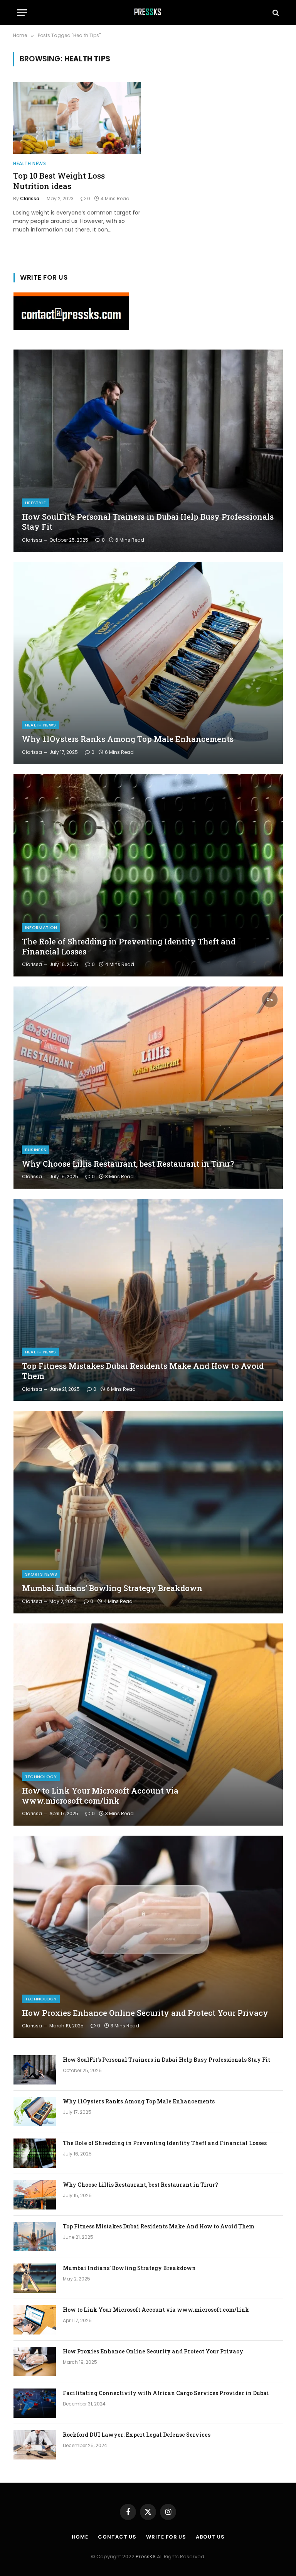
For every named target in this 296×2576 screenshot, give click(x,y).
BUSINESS (36, 1150)
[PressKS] (148, 13)
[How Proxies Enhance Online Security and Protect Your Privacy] (148, 1937)
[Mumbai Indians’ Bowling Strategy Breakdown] (148, 1512)
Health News (30, 163)
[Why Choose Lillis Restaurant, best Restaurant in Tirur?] (148, 1088)
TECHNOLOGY (41, 1777)
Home (80, 2537)
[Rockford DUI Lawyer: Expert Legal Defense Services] (35, 2445)
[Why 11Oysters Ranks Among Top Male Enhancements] (148, 663)
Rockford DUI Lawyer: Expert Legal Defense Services (137, 2435)
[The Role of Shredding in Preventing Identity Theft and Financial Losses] (148, 875)
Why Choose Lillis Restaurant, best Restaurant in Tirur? (128, 1164)
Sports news (41, 1574)
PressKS (146, 2557)
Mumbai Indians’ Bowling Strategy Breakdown (112, 1588)
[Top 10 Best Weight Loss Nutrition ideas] (77, 118)
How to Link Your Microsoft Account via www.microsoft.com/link (100, 1796)
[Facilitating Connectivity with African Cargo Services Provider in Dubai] (35, 2403)
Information (41, 927)
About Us (210, 2537)
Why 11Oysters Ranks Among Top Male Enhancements (128, 739)
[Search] (275, 13)
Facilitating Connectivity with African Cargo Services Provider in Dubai (166, 2393)
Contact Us (117, 2537)
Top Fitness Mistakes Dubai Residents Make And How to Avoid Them (143, 1371)
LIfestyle (36, 503)
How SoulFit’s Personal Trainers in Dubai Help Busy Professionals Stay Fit (148, 522)
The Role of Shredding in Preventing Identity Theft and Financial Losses (129, 947)
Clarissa (30, 198)
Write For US (166, 2537)
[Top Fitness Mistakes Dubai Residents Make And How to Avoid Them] (148, 1300)
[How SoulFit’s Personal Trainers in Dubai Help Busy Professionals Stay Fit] (148, 451)
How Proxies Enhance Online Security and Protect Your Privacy (145, 2013)
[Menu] (22, 13)
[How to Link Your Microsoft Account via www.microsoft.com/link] (148, 1725)
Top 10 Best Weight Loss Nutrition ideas (59, 181)
